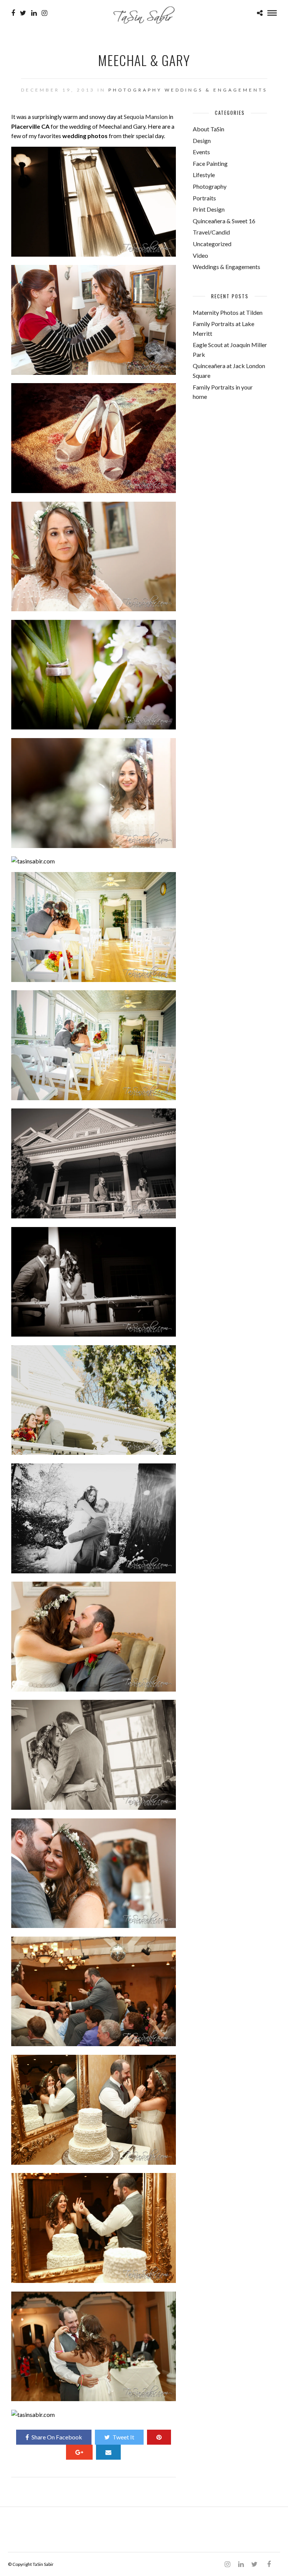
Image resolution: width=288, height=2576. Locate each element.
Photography (135, 90)
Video (200, 255)
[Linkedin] (34, 13)
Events (201, 152)
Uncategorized (212, 244)
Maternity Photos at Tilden (228, 312)
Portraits (204, 198)
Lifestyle (204, 175)
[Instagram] (44, 13)
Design (202, 141)
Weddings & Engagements (216, 90)
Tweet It (123, 2437)
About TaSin (208, 129)
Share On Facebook (57, 2437)
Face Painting (210, 163)
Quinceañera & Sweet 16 (224, 221)
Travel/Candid (211, 232)
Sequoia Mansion (146, 117)
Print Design (209, 209)
